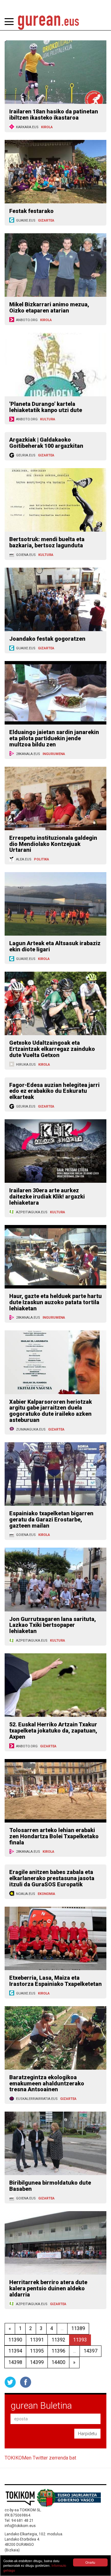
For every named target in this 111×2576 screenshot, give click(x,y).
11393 (80, 2340)
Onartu (90, 2562)
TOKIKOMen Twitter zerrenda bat (40, 2458)
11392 (58, 2340)
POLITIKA (41, 859)
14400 (58, 2362)
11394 (15, 2351)
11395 (37, 2351)
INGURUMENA (54, 754)
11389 (78, 2328)
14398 (15, 2362)
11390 (15, 2340)
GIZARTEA (46, 220)
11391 (37, 2340)
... (62, 2328)
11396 (58, 2351)
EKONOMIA (46, 1894)
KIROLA (47, 127)
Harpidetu (87, 2434)
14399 (37, 2362)
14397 (90, 2351)
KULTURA (48, 419)
